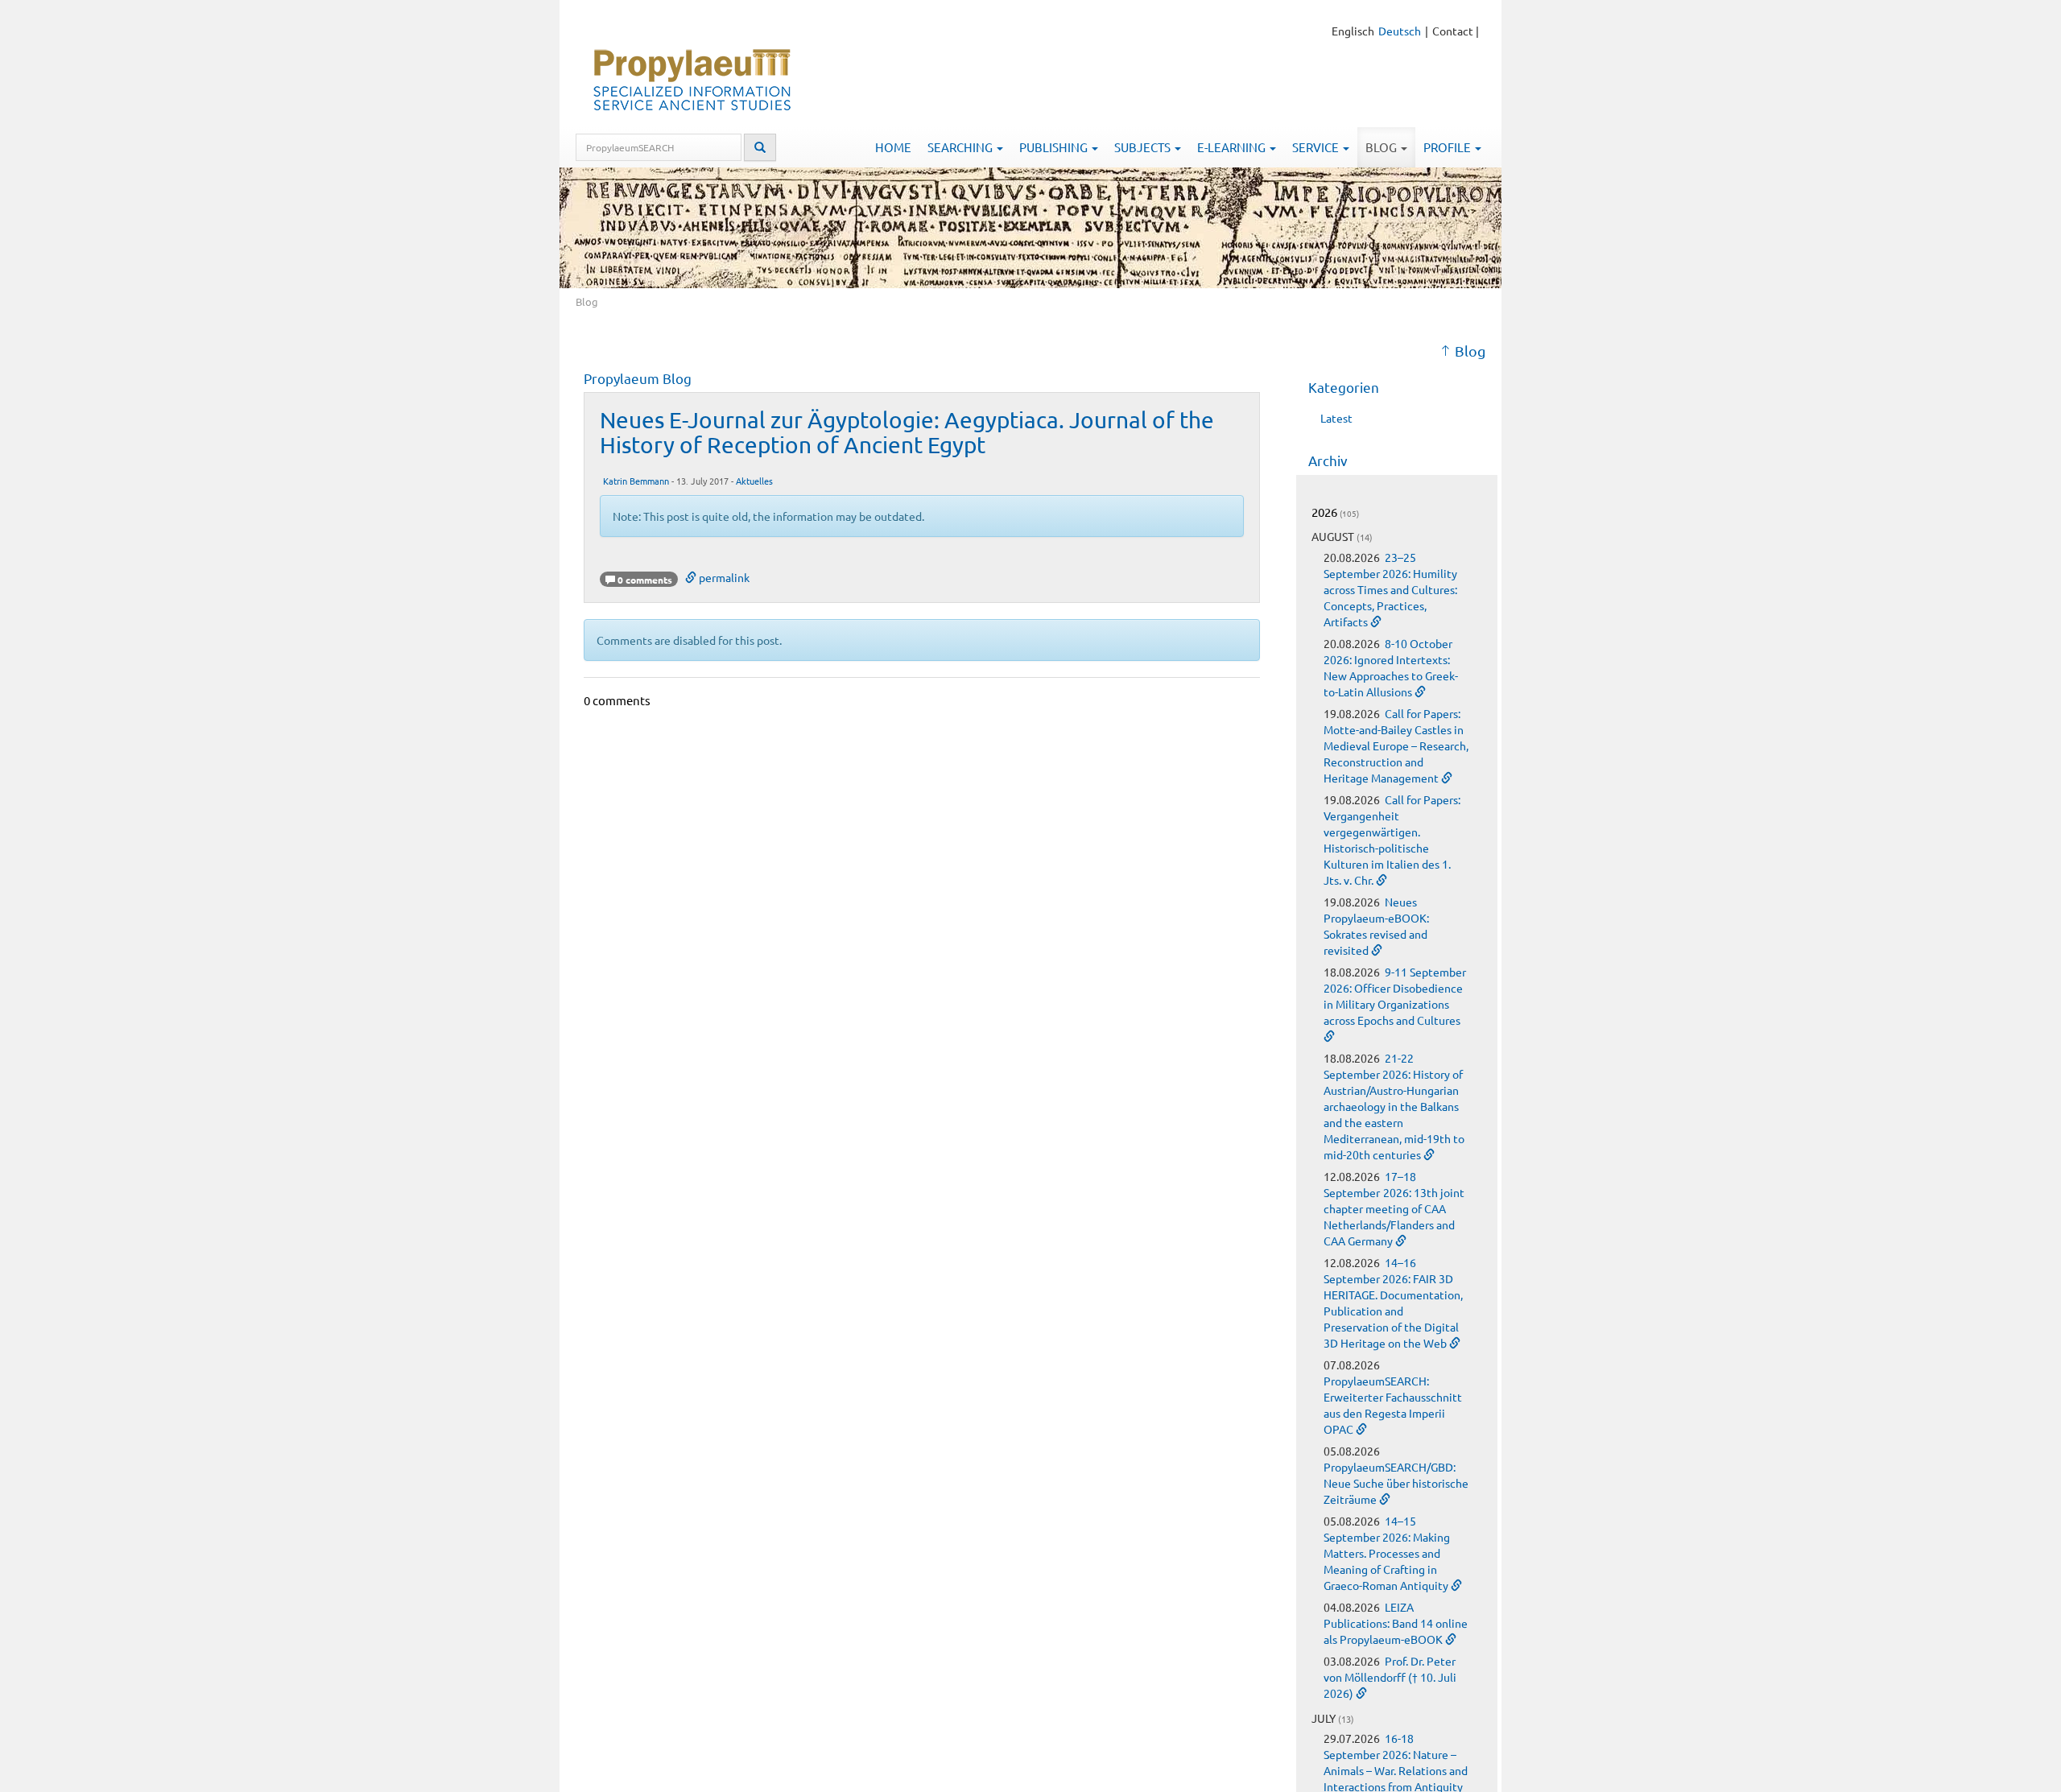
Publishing (1055, 147)
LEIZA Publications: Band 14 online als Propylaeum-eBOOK (1396, 1623)
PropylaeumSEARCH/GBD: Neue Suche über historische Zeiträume (1396, 1483)
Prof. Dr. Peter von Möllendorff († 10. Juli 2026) (1390, 1677)
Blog (1382, 147)
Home (893, 147)
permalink (723, 577)
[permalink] (1376, 621)
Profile (1448, 147)
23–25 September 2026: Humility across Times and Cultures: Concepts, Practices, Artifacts (1390, 589)
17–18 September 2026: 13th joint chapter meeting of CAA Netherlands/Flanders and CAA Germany (1394, 1208)
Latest (1336, 418)
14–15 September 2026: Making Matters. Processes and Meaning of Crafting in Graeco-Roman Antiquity (1387, 1553)
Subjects (1144, 147)
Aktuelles (754, 481)
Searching (961, 147)
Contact (1453, 31)
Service (1317, 147)
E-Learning (1233, 147)
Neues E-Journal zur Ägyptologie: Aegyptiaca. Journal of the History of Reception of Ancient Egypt (907, 432)
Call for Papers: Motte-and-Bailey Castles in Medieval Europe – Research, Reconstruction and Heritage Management (1396, 745)
